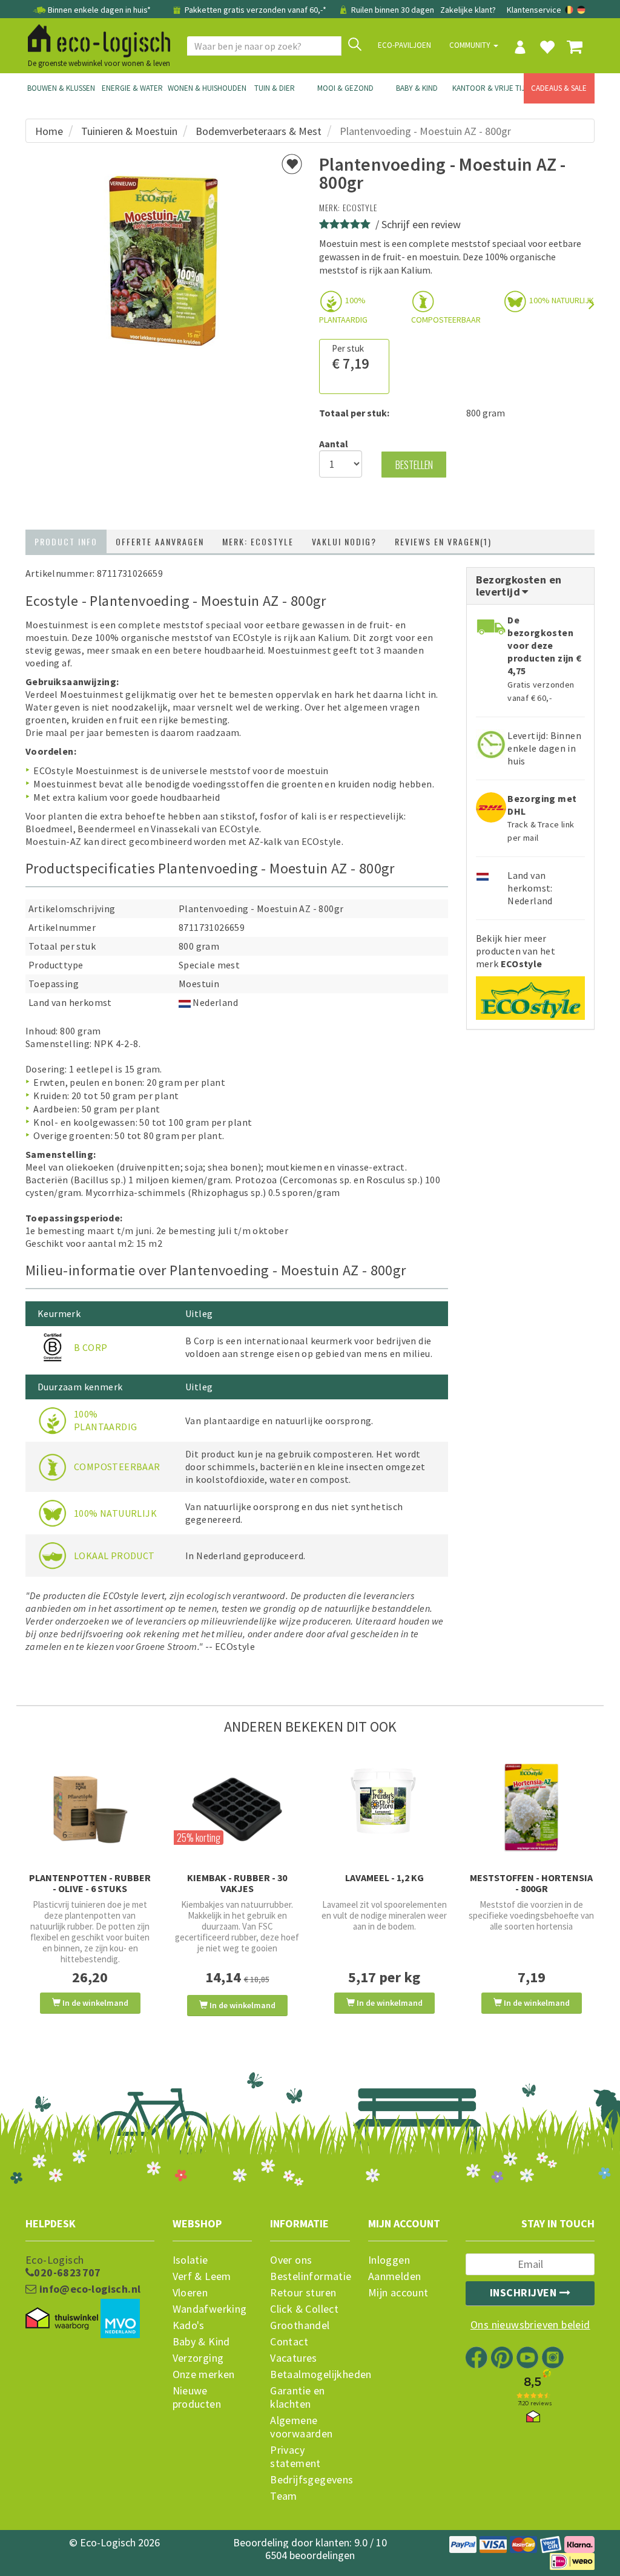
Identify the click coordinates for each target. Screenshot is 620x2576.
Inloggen (389, 2260)
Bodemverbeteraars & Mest (259, 131)
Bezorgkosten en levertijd (519, 586)
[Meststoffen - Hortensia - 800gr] (531, 1808)
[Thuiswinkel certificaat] (62, 2319)
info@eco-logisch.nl (88, 2289)
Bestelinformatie (310, 2276)
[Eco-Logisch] (94, 39)
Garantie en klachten (297, 2397)
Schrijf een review (421, 224)
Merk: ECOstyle (258, 541)
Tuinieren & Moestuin (129, 131)
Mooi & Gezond (345, 88)
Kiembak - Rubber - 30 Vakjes (237, 1883)
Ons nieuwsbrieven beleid (530, 2325)
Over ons (291, 2260)
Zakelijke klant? (468, 10)
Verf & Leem (202, 2276)
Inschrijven (525, 2292)
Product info (66, 541)
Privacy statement (295, 2457)
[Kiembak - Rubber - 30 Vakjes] (237, 1807)
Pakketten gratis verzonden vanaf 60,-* (256, 10)
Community (471, 45)
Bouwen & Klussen (61, 88)
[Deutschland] (581, 10)
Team (284, 2496)
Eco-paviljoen (404, 45)
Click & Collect (304, 2309)
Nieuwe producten (197, 2397)
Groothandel (300, 2325)
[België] (570, 10)
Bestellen (414, 465)
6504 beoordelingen (310, 2555)
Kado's (189, 2325)
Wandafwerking (210, 2309)
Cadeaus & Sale (559, 88)
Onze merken (204, 2374)
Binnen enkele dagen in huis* (99, 10)
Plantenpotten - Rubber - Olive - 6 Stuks (90, 1883)
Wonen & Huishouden (203, 88)
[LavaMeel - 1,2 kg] (384, 1800)
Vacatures (294, 2358)
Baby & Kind (417, 88)
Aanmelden (395, 2276)
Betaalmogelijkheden (310, 2374)
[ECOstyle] (530, 994)
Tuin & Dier (275, 88)
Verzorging (198, 2358)
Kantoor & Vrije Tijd (488, 88)
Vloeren (190, 2293)
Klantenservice (534, 10)
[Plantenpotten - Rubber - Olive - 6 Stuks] (90, 1807)
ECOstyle (360, 207)
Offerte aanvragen (160, 541)
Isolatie (190, 2260)
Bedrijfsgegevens (310, 2480)
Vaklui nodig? (344, 541)
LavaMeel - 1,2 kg (384, 1878)
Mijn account (398, 2293)
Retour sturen (303, 2293)
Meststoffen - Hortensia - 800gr (531, 1883)
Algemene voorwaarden (301, 2427)
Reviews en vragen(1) (443, 541)
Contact (289, 2342)
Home (49, 131)
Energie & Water (132, 88)
